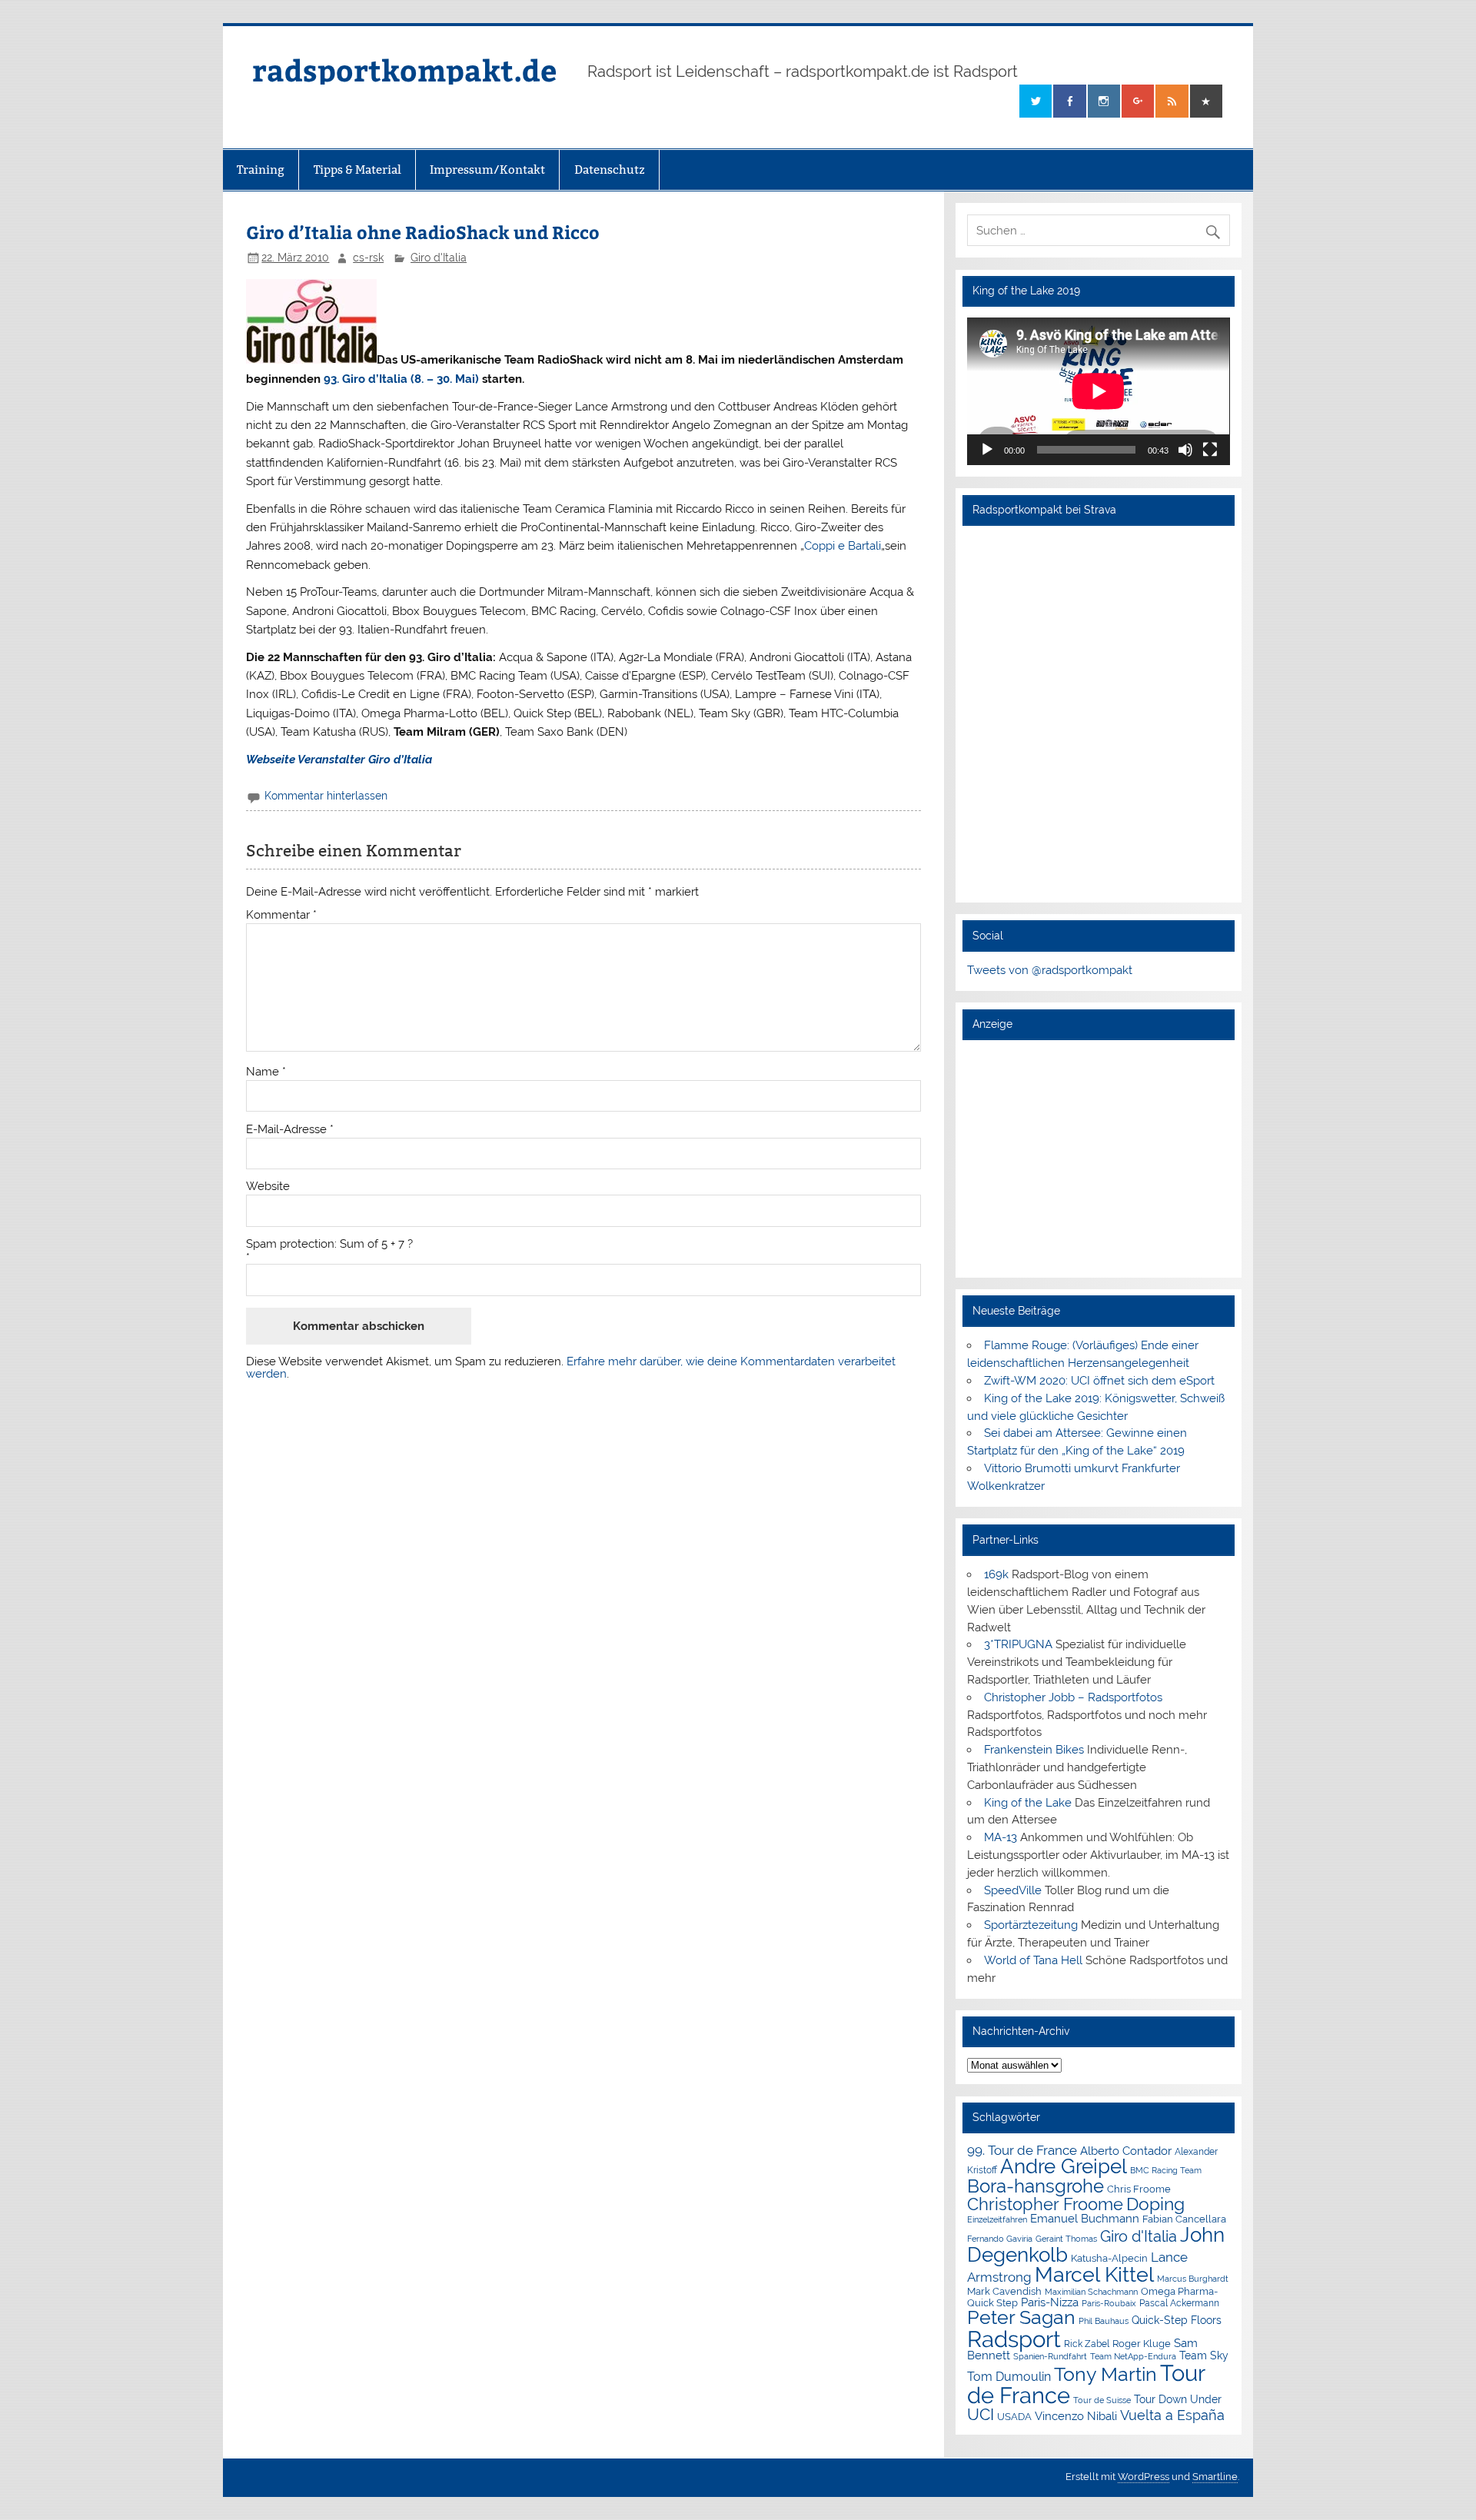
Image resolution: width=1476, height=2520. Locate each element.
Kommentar (281, 915)
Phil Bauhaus (1104, 2321)
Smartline (1215, 2477)
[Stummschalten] (1185, 450)
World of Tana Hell (1033, 1960)
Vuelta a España (1172, 2415)
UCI (981, 2415)
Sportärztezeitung (1031, 1925)
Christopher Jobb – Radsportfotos (1073, 1697)
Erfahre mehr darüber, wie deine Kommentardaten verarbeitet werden (571, 1367)
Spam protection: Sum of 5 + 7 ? (329, 1244)
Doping (1155, 2204)
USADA (1014, 2417)
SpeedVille (1013, 1890)
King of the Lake (1028, 1803)
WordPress (1144, 2477)
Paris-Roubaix (1109, 2304)
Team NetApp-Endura (1133, 2356)
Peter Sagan (1021, 2317)
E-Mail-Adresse (290, 1130)
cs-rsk (368, 258)
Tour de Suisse (1102, 2400)
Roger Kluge (1142, 2344)
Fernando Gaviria (1000, 2239)
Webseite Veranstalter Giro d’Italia (339, 760)
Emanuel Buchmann (1085, 2219)
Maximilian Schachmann (1091, 2292)
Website (268, 1187)
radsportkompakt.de (404, 70)
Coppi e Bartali (843, 546)
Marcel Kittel (1094, 2274)
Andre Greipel (1064, 2166)
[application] (1098, 391)
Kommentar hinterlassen (326, 796)
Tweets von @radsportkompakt (1050, 970)
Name (266, 1072)
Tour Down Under (1178, 2399)
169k (996, 1574)
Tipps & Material (357, 170)
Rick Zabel (1087, 2344)
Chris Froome (1139, 2189)
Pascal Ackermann (1179, 2303)
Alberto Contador (1126, 2151)
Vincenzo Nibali (1076, 2416)
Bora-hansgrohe (1036, 2186)
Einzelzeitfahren (997, 2219)
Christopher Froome (1045, 2204)
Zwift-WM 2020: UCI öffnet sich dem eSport (1099, 1381)
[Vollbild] (1210, 450)
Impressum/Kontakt (487, 170)
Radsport (1014, 2339)
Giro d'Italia (439, 258)
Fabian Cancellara (1184, 2219)
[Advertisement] (1098, 1159)
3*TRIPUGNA (1018, 1644)
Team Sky (1204, 2355)
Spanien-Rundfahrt (1050, 2357)
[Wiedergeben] (987, 450)
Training (261, 170)
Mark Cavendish (1004, 2291)
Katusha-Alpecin (1109, 2258)
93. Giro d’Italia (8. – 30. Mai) (401, 379)
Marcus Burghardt (1193, 2279)
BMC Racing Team (1166, 2171)
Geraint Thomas (1066, 2239)
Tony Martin (1105, 2374)
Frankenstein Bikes (1034, 1750)
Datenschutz (610, 170)
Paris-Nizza (1050, 2302)
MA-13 (1001, 1837)
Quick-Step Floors (1177, 2320)
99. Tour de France (1022, 2150)
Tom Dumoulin (1009, 2377)
